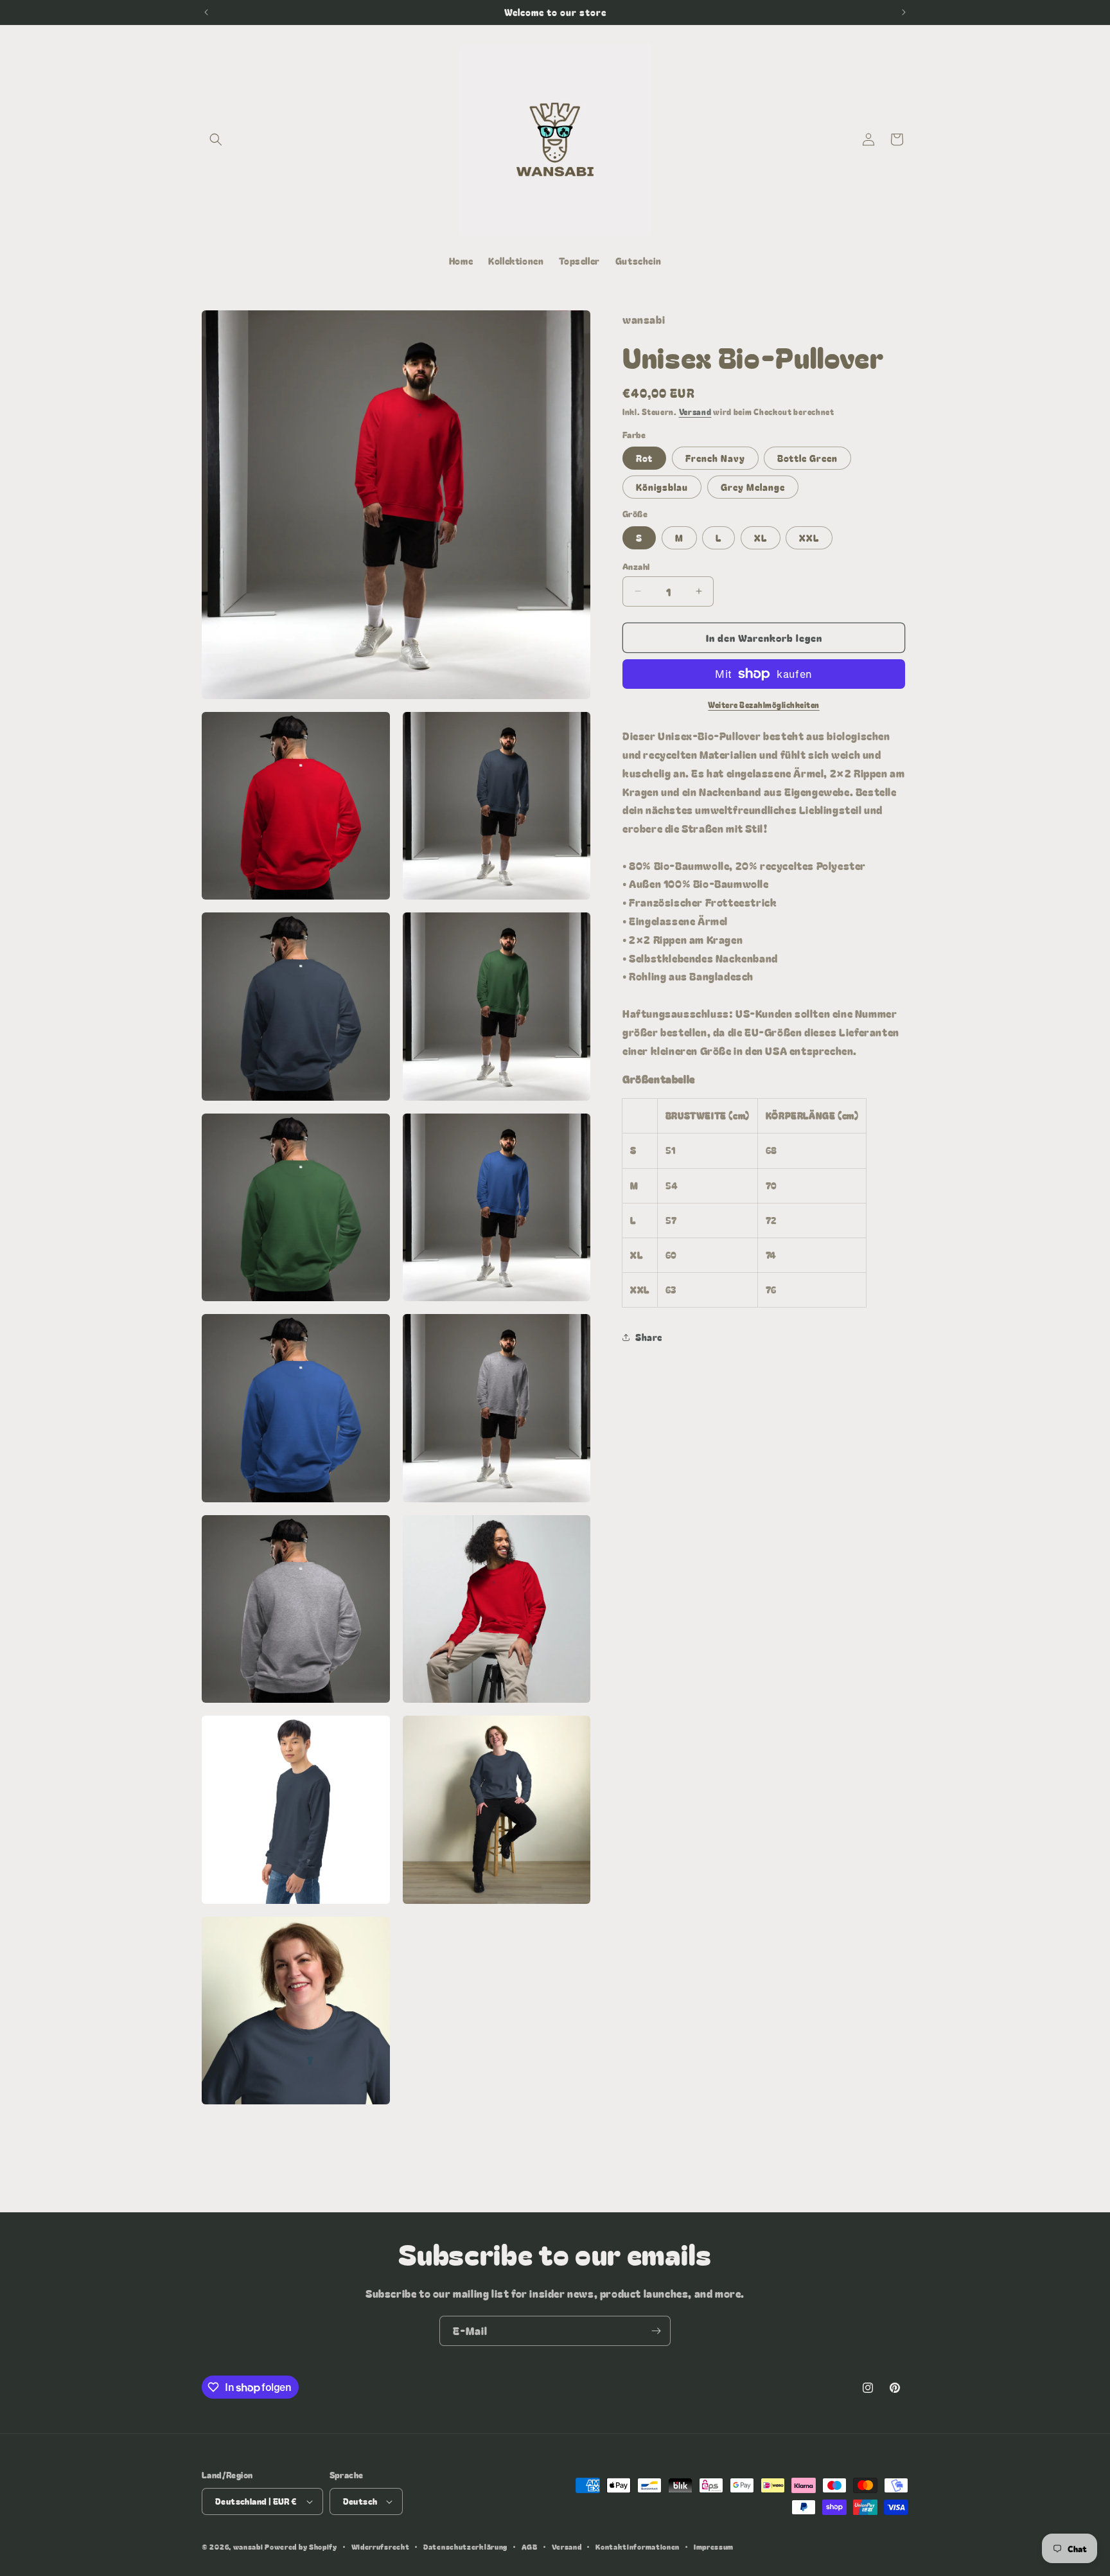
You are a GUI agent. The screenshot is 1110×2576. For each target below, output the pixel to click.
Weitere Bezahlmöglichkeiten (764, 705)
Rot (644, 458)
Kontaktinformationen (638, 2546)
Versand (695, 412)
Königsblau (662, 487)
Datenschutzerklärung (465, 2546)
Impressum (714, 2546)
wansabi (248, 2546)
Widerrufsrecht (381, 2546)
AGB (530, 2546)
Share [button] (649, 1337)
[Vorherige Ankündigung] (206, 12)
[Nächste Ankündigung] (904, 12)
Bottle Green (807, 458)
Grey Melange (753, 487)
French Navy (715, 458)
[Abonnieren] (656, 2331)
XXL (809, 537)
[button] (216, 139)
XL (761, 537)
